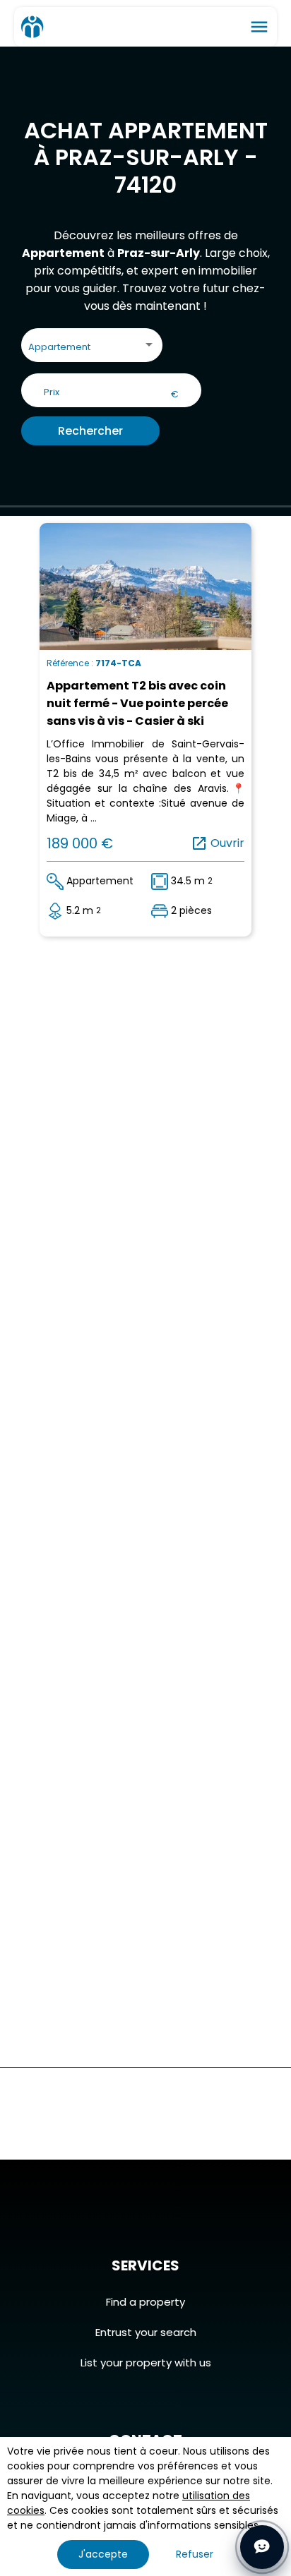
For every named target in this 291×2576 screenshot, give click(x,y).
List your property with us (146, 2363)
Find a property (145, 2302)
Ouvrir (218, 843)
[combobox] (92, 348)
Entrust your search (146, 2332)
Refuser (195, 2554)
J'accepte (103, 2554)
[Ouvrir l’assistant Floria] (262, 2547)
